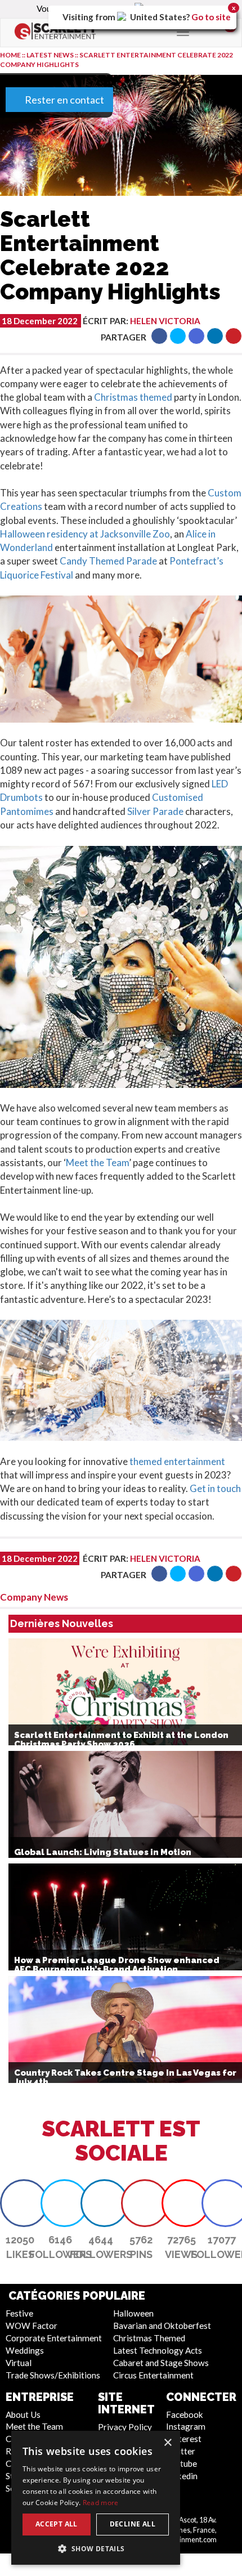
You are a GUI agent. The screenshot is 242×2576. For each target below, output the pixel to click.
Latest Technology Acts (158, 2350)
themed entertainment (177, 1461)
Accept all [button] (57, 2524)
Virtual (19, 2363)
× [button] (167, 2443)
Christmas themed (133, 397)
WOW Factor (32, 2326)
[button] (159, 336)
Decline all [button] (133, 2524)
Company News (34, 1597)
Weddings (25, 2350)
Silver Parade (155, 811)
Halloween (133, 2313)
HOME (10, 55)
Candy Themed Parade (108, 561)
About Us (23, 2414)
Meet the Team (97, 1162)
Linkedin (182, 2476)
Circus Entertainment (153, 2375)
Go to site (211, 17)
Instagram (186, 2426)
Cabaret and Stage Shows (161, 2363)
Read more (101, 2503)
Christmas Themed (149, 2338)
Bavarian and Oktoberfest (162, 2326)
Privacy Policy (125, 2427)
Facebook (185, 2414)
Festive (19, 2313)
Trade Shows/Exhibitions (53, 2375)
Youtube (181, 2463)
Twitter (181, 2451)
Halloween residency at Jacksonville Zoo (85, 534)
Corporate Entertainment (54, 2338)
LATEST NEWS (51, 55)
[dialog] (96, 2498)
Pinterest (184, 2439)
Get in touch (215, 1488)
